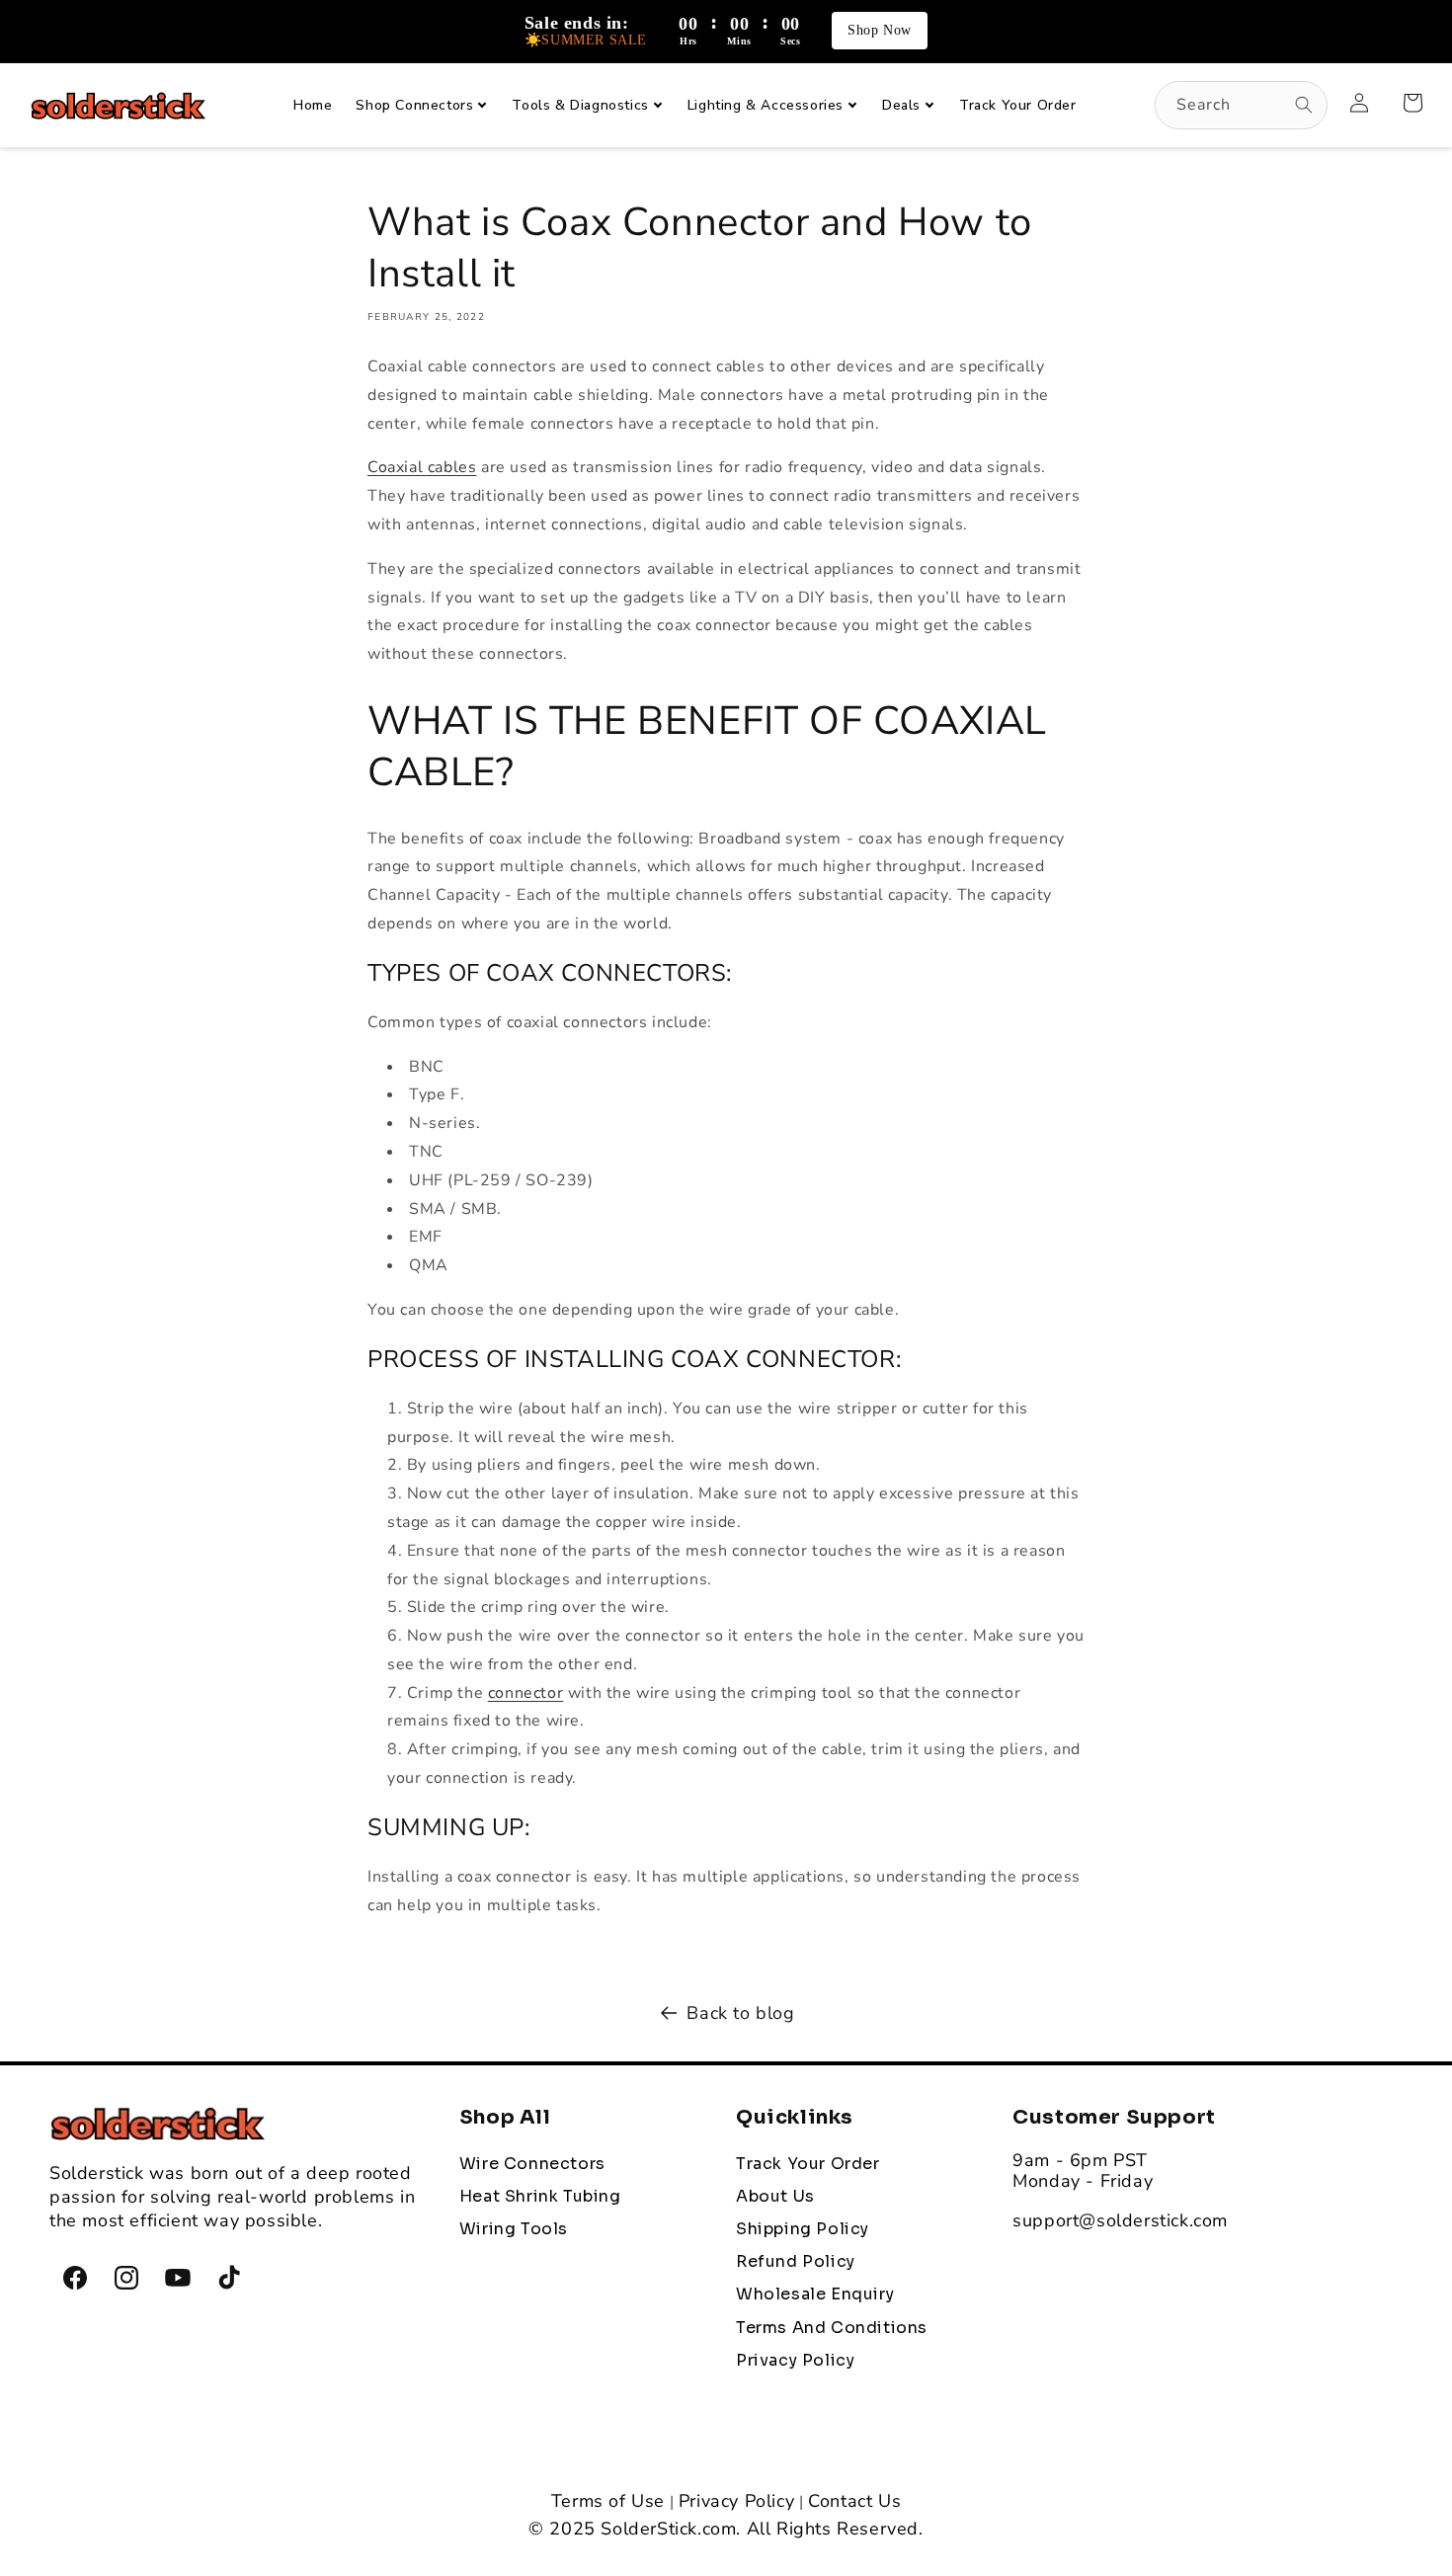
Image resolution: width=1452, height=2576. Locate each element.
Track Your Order (808, 2164)
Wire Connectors (532, 2164)
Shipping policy (803, 2229)
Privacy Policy (736, 2501)
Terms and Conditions (832, 2328)
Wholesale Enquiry (815, 2294)
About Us (775, 2197)
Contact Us (854, 2501)
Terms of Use (608, 2501)
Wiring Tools (514, 2229)
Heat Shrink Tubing (540, 2197)
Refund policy (796, 2262)
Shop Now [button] (880, 30)
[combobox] (1241, 105)
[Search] (1304, 105)
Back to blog (740, 2013)
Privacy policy (795, 2361)
